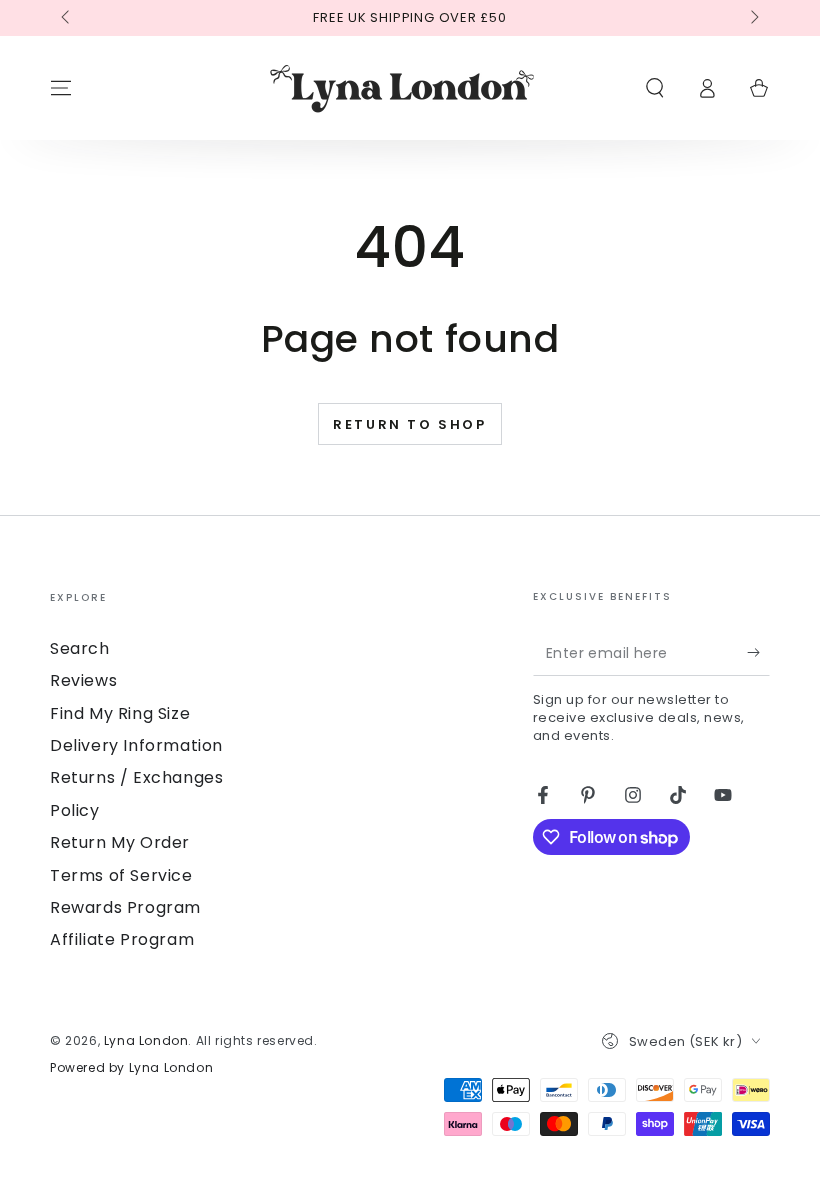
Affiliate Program (122, 939)
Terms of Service (121, 875)
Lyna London (146, 1040)
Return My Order (120, 842)
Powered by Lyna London (131, 1068)
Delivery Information (136, 745)
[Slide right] (753, 18)
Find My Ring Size (120, 713)
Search (80, 648)
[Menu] (61, 88)
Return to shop (409, 424)
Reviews (83, 680)
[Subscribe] (758, 653)
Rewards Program (125, 907)
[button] (655, 88)
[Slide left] (67, 18)
